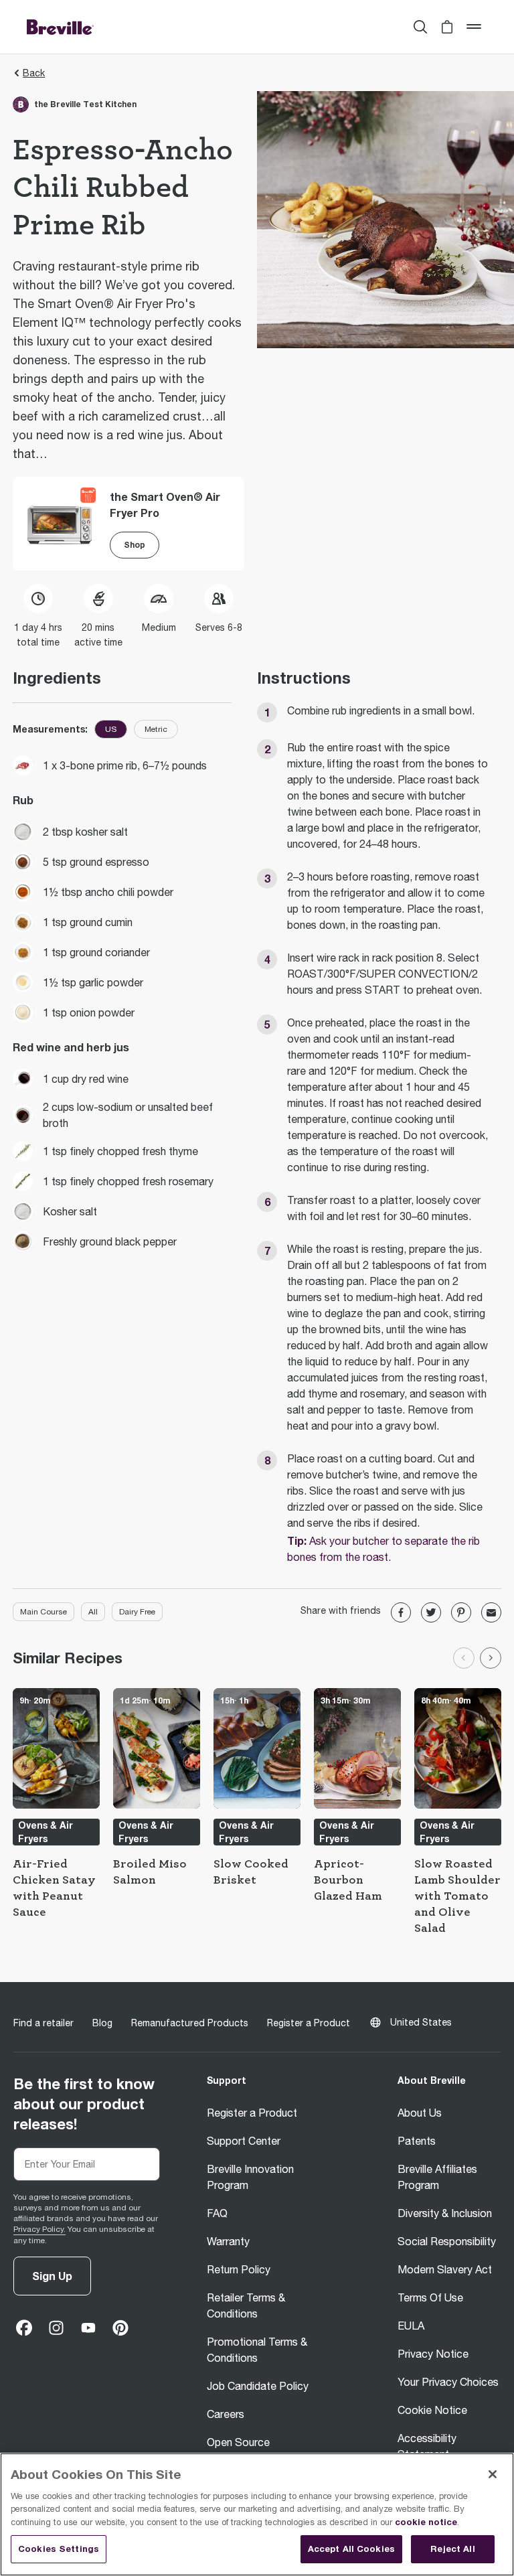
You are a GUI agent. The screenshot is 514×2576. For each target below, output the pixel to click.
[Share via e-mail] (491, 1612)
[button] (447, 27)
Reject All (452, 2549)
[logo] (60, 27)
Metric (156, 729)
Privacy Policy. (39, 2229)
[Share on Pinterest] (461, 1612)
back (34, 73)
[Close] (493, 2474)
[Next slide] (491, 1658)
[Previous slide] (464, 1658)
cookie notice (426, 2522)
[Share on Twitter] (431, 1612)
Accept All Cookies (351, 2549)
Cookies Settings (59, 2549)
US (111, 729)
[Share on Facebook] (401, 1612)
